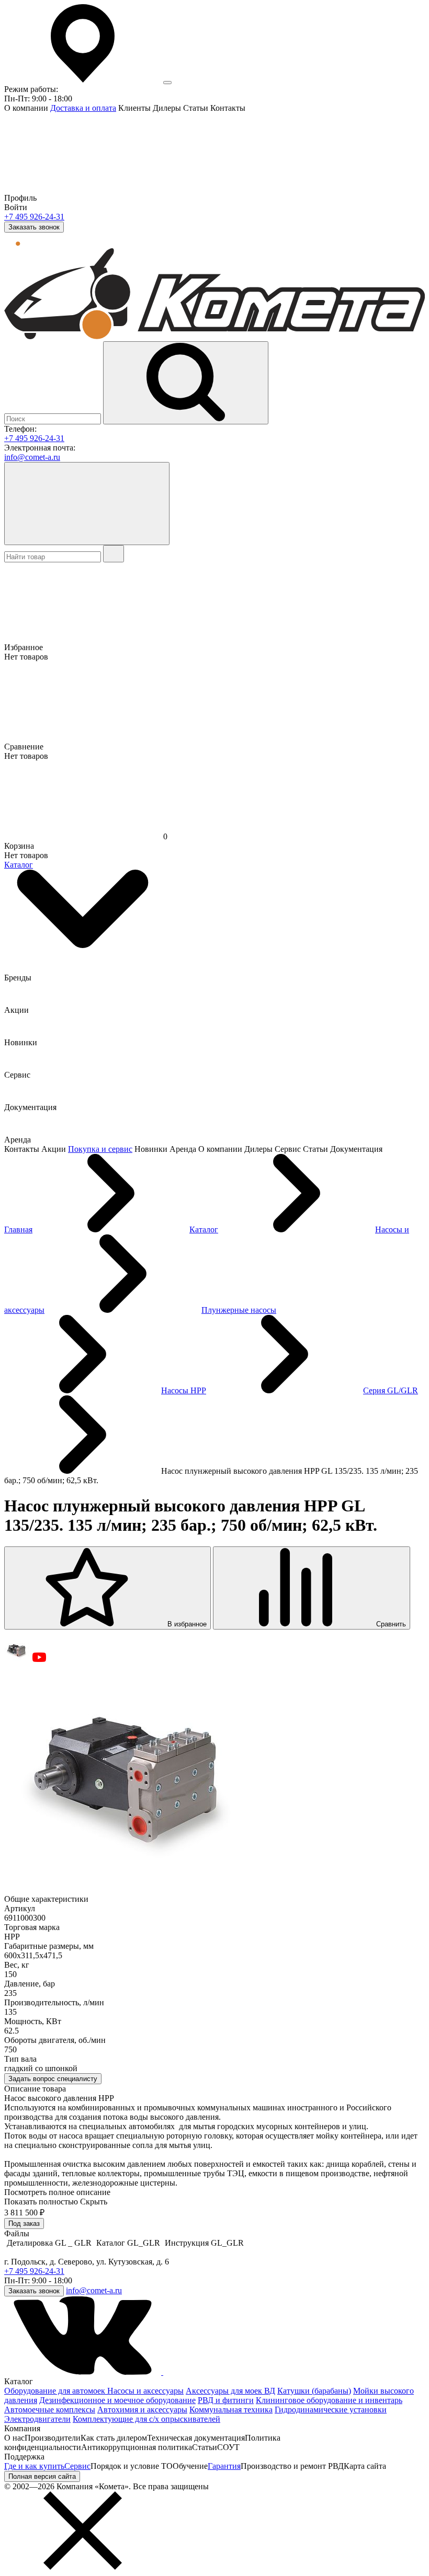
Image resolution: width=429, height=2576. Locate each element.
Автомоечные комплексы (50, 2410)
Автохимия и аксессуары (142, 2410)
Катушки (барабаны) (314, 2391)
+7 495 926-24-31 (34, 217)
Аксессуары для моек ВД (230, 2391)
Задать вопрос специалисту (53, 2079)
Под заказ (24, 2223)
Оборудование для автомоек (56, 2391)
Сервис (77, 2466)
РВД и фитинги (226, 2400)
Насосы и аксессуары (145, 2391)
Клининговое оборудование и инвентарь (329, 2400)
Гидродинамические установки (331, 2410)
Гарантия (224, 2466)
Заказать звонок (34, 227)
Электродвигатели (37, 2419)
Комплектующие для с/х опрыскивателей (146, 2419)
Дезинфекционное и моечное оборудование (117, 2400)
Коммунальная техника (231, 2410)
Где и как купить (34, 2466)
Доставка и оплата (83, 108)
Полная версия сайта (42, 2476)
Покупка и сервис (100, 1149)
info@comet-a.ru (32, 457)
